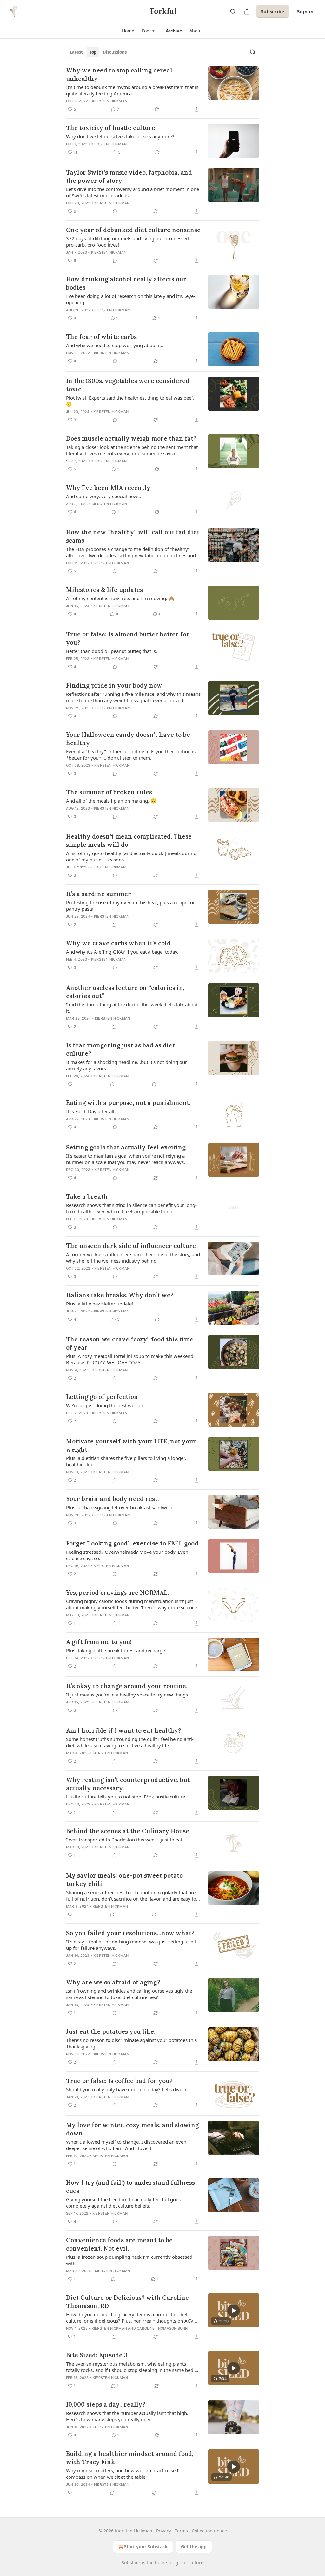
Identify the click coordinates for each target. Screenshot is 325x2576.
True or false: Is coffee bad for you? (119, 2081)
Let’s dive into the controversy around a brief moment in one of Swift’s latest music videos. (133, 192)
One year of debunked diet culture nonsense (133, 230)
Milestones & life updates (104, 590)
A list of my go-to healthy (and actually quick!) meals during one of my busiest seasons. (131, 856)
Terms (181, 2531)
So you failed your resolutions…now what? (130, 1933)
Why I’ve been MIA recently (108, 488)
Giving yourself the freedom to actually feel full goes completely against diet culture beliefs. (123, 2203)
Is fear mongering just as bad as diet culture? (120, 1049)
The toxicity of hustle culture (111, 128)
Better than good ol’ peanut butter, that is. (112, 651)
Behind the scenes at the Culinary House (128, 1831)
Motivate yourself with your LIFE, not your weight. (131, 1445)
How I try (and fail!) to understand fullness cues (130, 2187)
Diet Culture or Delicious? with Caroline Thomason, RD (127, 2302)
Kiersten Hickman (110, 101)
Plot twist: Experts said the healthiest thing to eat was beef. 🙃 (130, 401)
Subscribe (273, 11)
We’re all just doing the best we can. (105, 1405)
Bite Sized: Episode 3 (97, 2355)
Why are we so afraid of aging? (113, 1982)
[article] (162, 90)
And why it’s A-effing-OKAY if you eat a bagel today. (122, 952)
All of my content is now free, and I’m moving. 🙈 (120, 598)
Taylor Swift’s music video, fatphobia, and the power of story (129, 176)
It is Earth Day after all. (91, 1111)
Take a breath (87, 1196)
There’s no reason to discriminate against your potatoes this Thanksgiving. (131, 2043)
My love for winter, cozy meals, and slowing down (132, 2129)
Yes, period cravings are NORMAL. (117, 1593)
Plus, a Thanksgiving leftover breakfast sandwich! (120, 1507)
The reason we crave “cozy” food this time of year (130, 1343)
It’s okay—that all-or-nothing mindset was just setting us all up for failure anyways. (131, 1945)
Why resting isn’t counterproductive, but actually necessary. (128, 1784)
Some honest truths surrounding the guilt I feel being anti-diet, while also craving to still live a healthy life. (130, 1742)
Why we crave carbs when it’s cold (118, 943)
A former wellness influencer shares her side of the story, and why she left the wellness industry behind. (133, 1257)
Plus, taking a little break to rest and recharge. (116, 1650)
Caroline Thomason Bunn (162, 2328)
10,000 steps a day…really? (106, 2404)
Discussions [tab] (115, 52)
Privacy (164, 2531)
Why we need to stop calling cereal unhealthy (119, 74)
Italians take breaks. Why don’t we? (120, 1295)
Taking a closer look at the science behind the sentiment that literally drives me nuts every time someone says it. (132, 450)
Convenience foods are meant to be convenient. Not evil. (119, 2244)
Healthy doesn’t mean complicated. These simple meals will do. (129, 840)
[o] (234, 2311)
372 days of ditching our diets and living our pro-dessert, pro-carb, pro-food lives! (128, 242)
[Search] (233, 11)
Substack (131, 2562)
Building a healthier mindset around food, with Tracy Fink (130, 2458)
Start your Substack (146, 2547)
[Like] (70, 1084)
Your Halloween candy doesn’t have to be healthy (128, 739)
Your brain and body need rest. (112, 1499)
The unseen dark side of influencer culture (131, 1246)
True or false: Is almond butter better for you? (128, 638)
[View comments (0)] (115, 211)
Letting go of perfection (102, 1397)
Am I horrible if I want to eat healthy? (124, 1730)
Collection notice (209, 2531)
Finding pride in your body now (114, 685)
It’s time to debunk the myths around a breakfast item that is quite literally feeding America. (132, 90)
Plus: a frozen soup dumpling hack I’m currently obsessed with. (129, 2260)
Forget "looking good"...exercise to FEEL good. (133, 1543)
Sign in (305, 11)
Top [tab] (93, 52)
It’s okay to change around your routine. (127, 1686)
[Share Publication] (247, 11)
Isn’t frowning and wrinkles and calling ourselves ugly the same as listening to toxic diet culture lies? (129, 1994)
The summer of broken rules (109, 792)
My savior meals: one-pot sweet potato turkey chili (124, 1880)
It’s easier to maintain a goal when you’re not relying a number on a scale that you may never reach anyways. (126, 1159)
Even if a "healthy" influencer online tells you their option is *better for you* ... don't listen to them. (131, 755)
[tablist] (98, 52)
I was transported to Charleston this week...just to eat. (125, 1840)
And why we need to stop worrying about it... (115, 345)
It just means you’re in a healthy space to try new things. (128, 1695)
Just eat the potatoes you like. (111, 2031)
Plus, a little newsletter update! (99, 1304)
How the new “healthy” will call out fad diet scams (133, 536)
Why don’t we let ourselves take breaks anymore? (120, 136)
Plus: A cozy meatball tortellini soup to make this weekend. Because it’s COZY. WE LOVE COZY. (130, 1359)
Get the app (194, 2547)
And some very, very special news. (103, 496)
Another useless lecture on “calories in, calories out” (125, 992)
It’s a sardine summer (99, 894)
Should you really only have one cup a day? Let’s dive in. (127, 2089)
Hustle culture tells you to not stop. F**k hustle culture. (126, 1797)
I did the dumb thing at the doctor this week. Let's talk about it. (132, 1008)
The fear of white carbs (101, 337)
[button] (128, 31)
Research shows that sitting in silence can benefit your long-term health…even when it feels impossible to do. (131, 1208)
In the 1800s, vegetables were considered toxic (128, 385)
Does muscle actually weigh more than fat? (131, 438)
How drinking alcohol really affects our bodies (126, 283)
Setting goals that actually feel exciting (126, 1147)
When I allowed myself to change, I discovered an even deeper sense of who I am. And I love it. (126, 2145)
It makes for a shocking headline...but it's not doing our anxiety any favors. (126, 1065)
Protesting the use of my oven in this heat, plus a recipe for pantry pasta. (130, 906)
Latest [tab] (76, 52)
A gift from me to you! (99, 1642)
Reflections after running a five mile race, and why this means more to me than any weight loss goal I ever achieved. (133, 697)
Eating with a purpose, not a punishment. (128, 1103)
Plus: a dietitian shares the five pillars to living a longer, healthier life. (126, 1461)
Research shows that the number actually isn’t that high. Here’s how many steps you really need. (127, 2416)
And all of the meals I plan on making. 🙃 (111, 801)
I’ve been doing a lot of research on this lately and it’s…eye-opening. (131, 299)
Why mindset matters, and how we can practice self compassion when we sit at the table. (122, 2474)
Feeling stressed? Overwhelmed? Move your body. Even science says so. (127, 1555)
